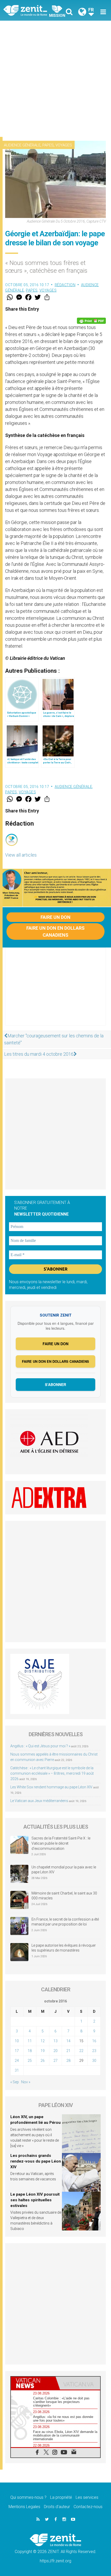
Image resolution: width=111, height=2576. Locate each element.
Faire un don (55, 917)
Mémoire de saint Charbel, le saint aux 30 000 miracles (64, 1896)
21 (68, 2051)
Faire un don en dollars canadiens (55, 931)
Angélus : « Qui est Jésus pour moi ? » (40, 1746)
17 (17, 2051)
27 (55, 2061)
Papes (48, 145)
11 (30, 2041)
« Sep (15, 2082)
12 (43, 2041)
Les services (87, 2497)
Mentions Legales (24, 2507)
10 (17, 2041)
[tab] (33, 2383)
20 (55, 2051)
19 (43, 2051)
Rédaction (65, 285)
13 (55, 2041)
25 (30, 2061)
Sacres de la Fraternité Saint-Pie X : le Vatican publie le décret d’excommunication (61, 1843)
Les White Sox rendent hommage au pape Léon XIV (51, 1787)
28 (68, 2061)
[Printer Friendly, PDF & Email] (91, 321)
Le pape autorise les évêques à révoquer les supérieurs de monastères (64, 1948)
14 (68, 2041)
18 (30, 2051)
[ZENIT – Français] (31, 10)
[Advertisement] (55, 79)
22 (81, 2051)
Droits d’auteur (57, 2507)
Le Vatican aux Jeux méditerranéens (39, 1801)
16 (94, 2041)
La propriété (61, 2497)
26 (43, 2061)
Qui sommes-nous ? (28, 2497)
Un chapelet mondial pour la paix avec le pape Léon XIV (64, 1870)
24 (17, 2061)
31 (17, 2070)
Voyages (64, 145)
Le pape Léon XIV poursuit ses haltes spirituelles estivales (35, 2200)
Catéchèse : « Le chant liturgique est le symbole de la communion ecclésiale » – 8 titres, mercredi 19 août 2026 (52, 1773)
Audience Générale (22, 145)
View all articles (21, 855)
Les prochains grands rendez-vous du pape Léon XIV (36, 2161)
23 (94, 2051)
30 (94, 2061)
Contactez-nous (88, 2507)
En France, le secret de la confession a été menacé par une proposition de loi (65, 1922)
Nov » (26, 2082)
